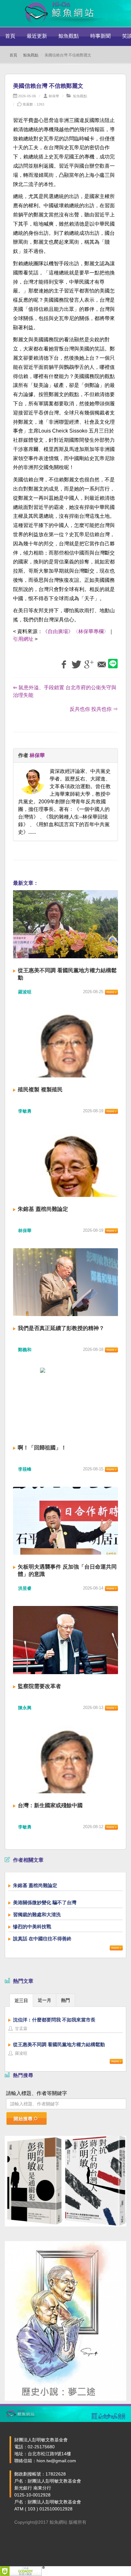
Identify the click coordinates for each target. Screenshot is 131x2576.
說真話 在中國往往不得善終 (42, 1939)
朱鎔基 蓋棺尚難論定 (43, 1209)
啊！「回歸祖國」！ (42, 1448)
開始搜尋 (23, 2119)
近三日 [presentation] (21, 2001)
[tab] (21, 2000)
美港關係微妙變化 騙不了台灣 (45, 1902)
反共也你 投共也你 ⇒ (94, 709)
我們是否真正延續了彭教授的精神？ (61, 1328)
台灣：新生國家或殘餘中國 (50, 1805)
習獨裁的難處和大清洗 (37, 1914)
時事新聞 (100, 36)
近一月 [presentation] (45, 2000)
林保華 (54, 96)
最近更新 (37, 36)
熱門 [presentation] (65, 2000)
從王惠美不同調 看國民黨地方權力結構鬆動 (59, 2044)
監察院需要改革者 (39, 1686)
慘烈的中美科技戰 (32, 1927)
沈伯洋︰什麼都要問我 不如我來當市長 (54, 2020)
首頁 (10, 36)
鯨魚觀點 (69, 36)
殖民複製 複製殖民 (40, 1090)
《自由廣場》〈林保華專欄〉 (76, 631)
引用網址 (23, 639)
